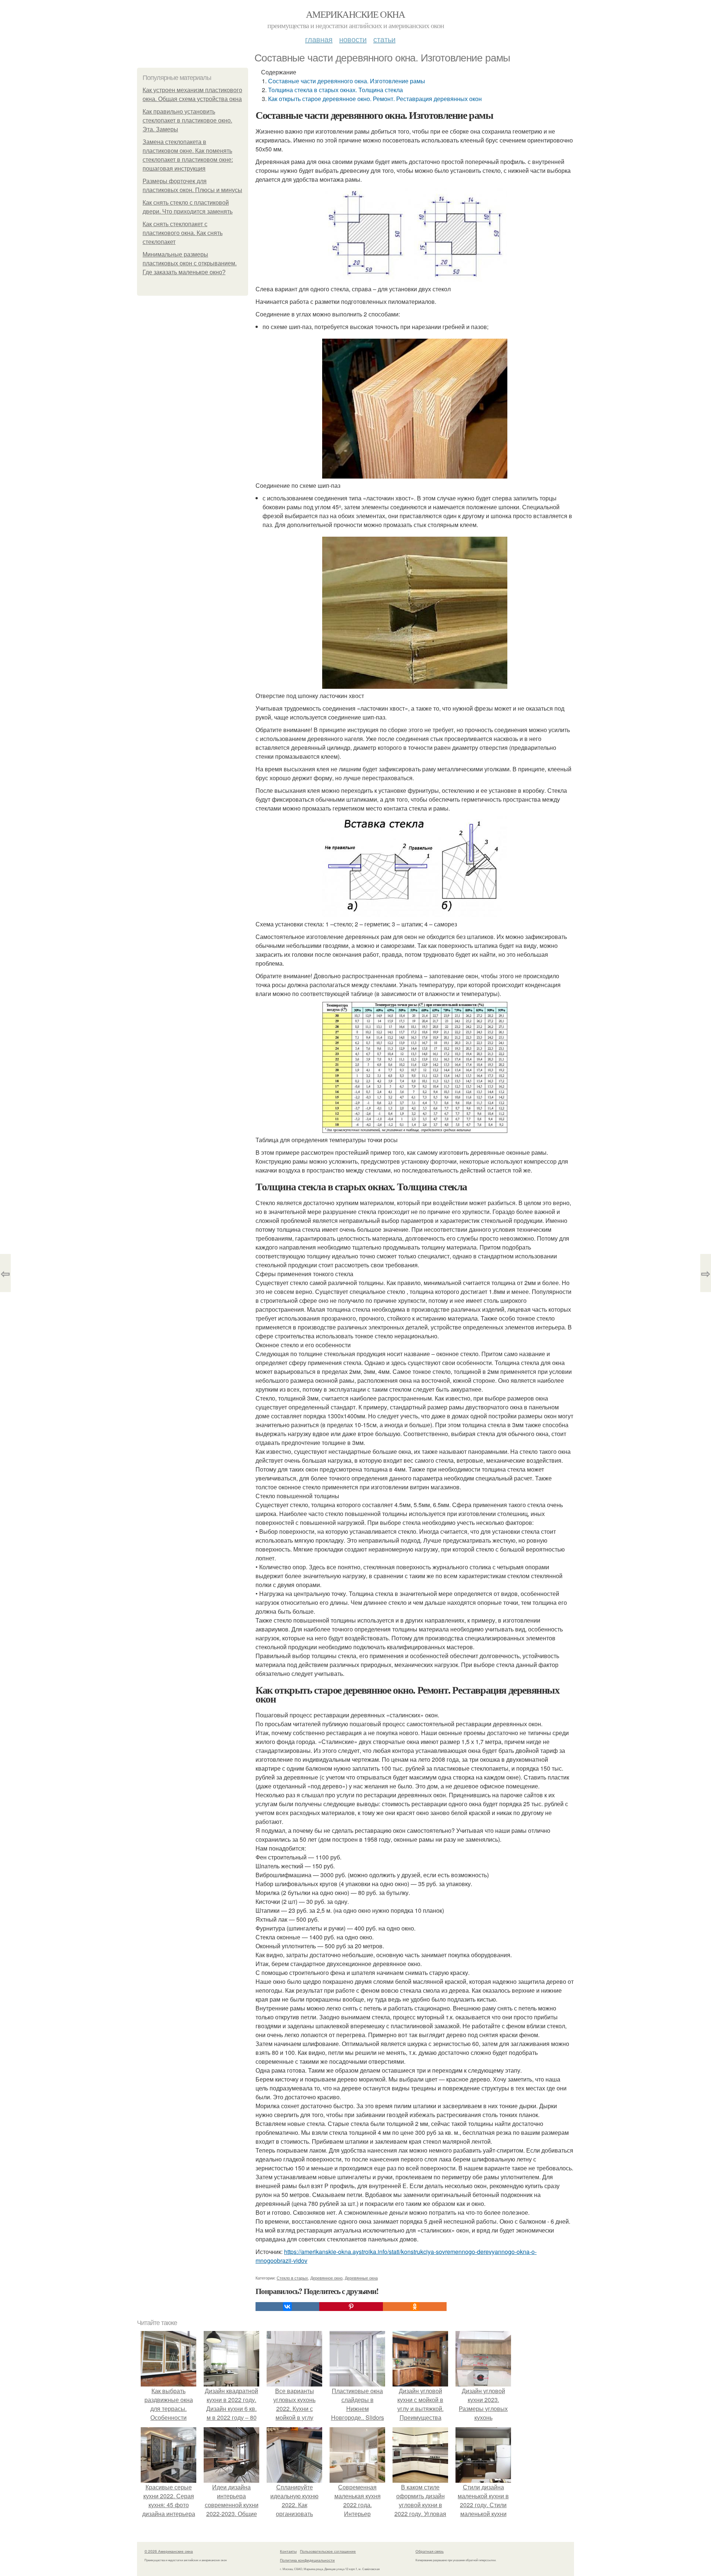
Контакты (288, 2551)
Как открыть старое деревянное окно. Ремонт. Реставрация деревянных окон (375, 99)
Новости (353, 39)
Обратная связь (430, 2551)
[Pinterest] (351, 2307)
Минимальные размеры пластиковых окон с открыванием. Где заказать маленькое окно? (190, 263)
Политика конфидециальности (307, 2560)
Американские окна (355, 14)
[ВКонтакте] (287, 2307)
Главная (319, 39)
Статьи (384, 39)
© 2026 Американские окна (169, 2551)
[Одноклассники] (415, 2307)
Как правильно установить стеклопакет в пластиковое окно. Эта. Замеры (187, 120)
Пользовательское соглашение (328, 2551)
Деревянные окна (361, 2278)
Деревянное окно (326, 2278)
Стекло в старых (292, 2278)
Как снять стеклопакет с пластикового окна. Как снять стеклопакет (183, 233)
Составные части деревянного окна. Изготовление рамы (347, 81)
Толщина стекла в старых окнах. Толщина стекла (336, 90)
